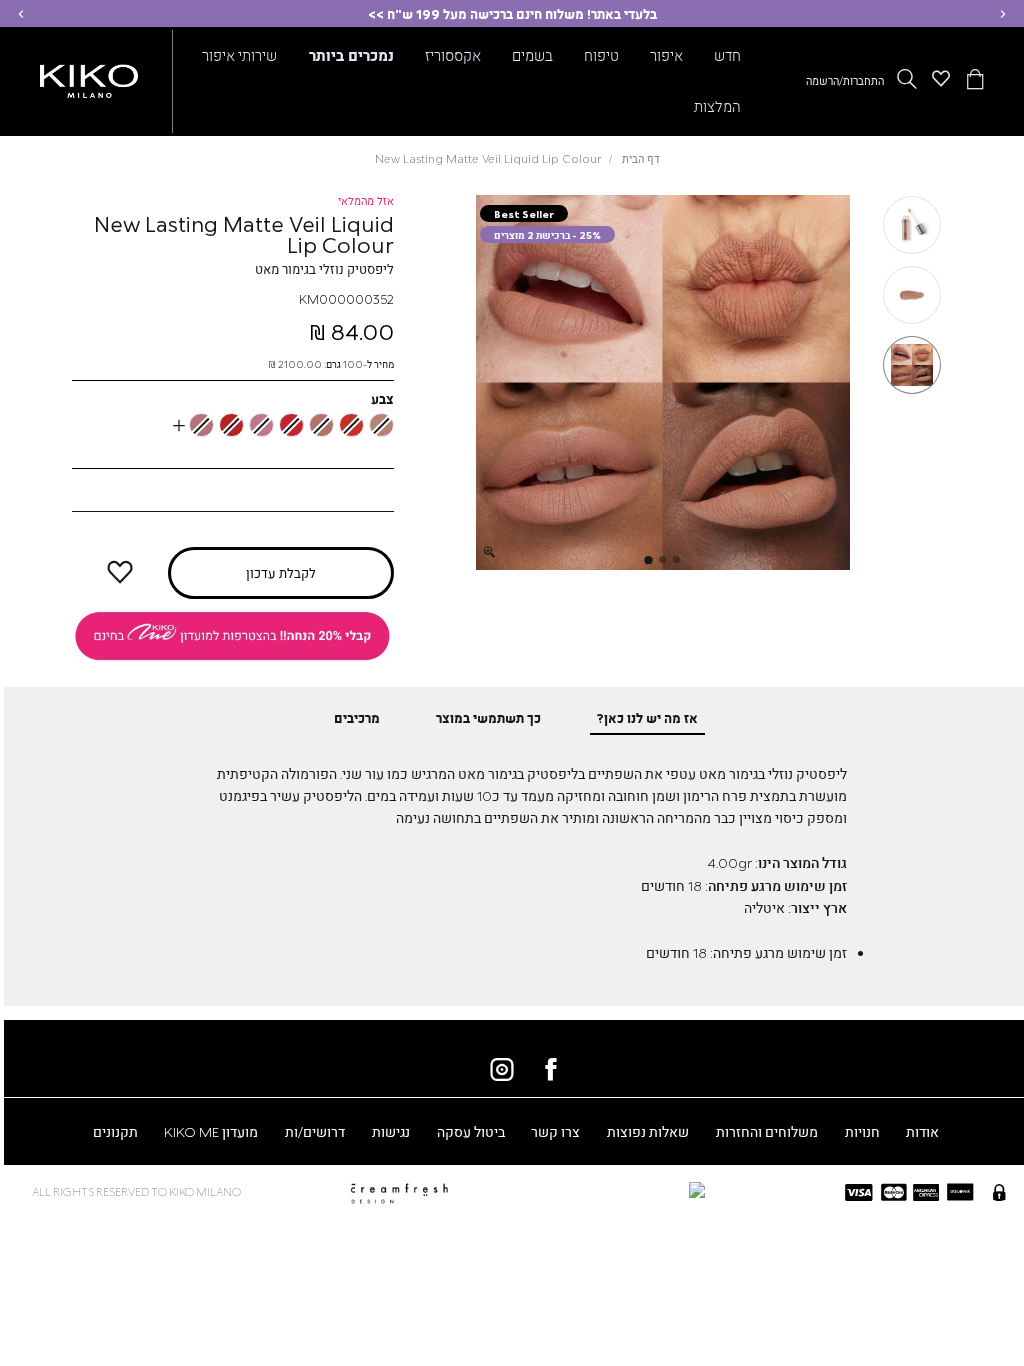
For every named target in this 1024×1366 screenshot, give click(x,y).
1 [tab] (676, 559)
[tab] (647, 718)
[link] (232, 635)
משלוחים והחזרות (767, 1131)
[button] (1003, 13)
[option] (381, 425)
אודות (922, 1131)
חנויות (862, 1131)
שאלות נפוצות (648, 1131)
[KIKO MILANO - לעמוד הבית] (89, 77)
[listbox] (233, 425)
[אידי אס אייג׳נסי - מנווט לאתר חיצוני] (600, 1189)
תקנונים (115, 1131)
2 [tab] (662, 559)
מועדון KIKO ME (211, 1131)
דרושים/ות (315, 1131)
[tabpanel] (662, 382)
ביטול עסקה (471, 1131)
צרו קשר (555, 1131)
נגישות (391, 1131)
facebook (551, 1069)
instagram (502, 1069)
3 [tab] (649, 560)
